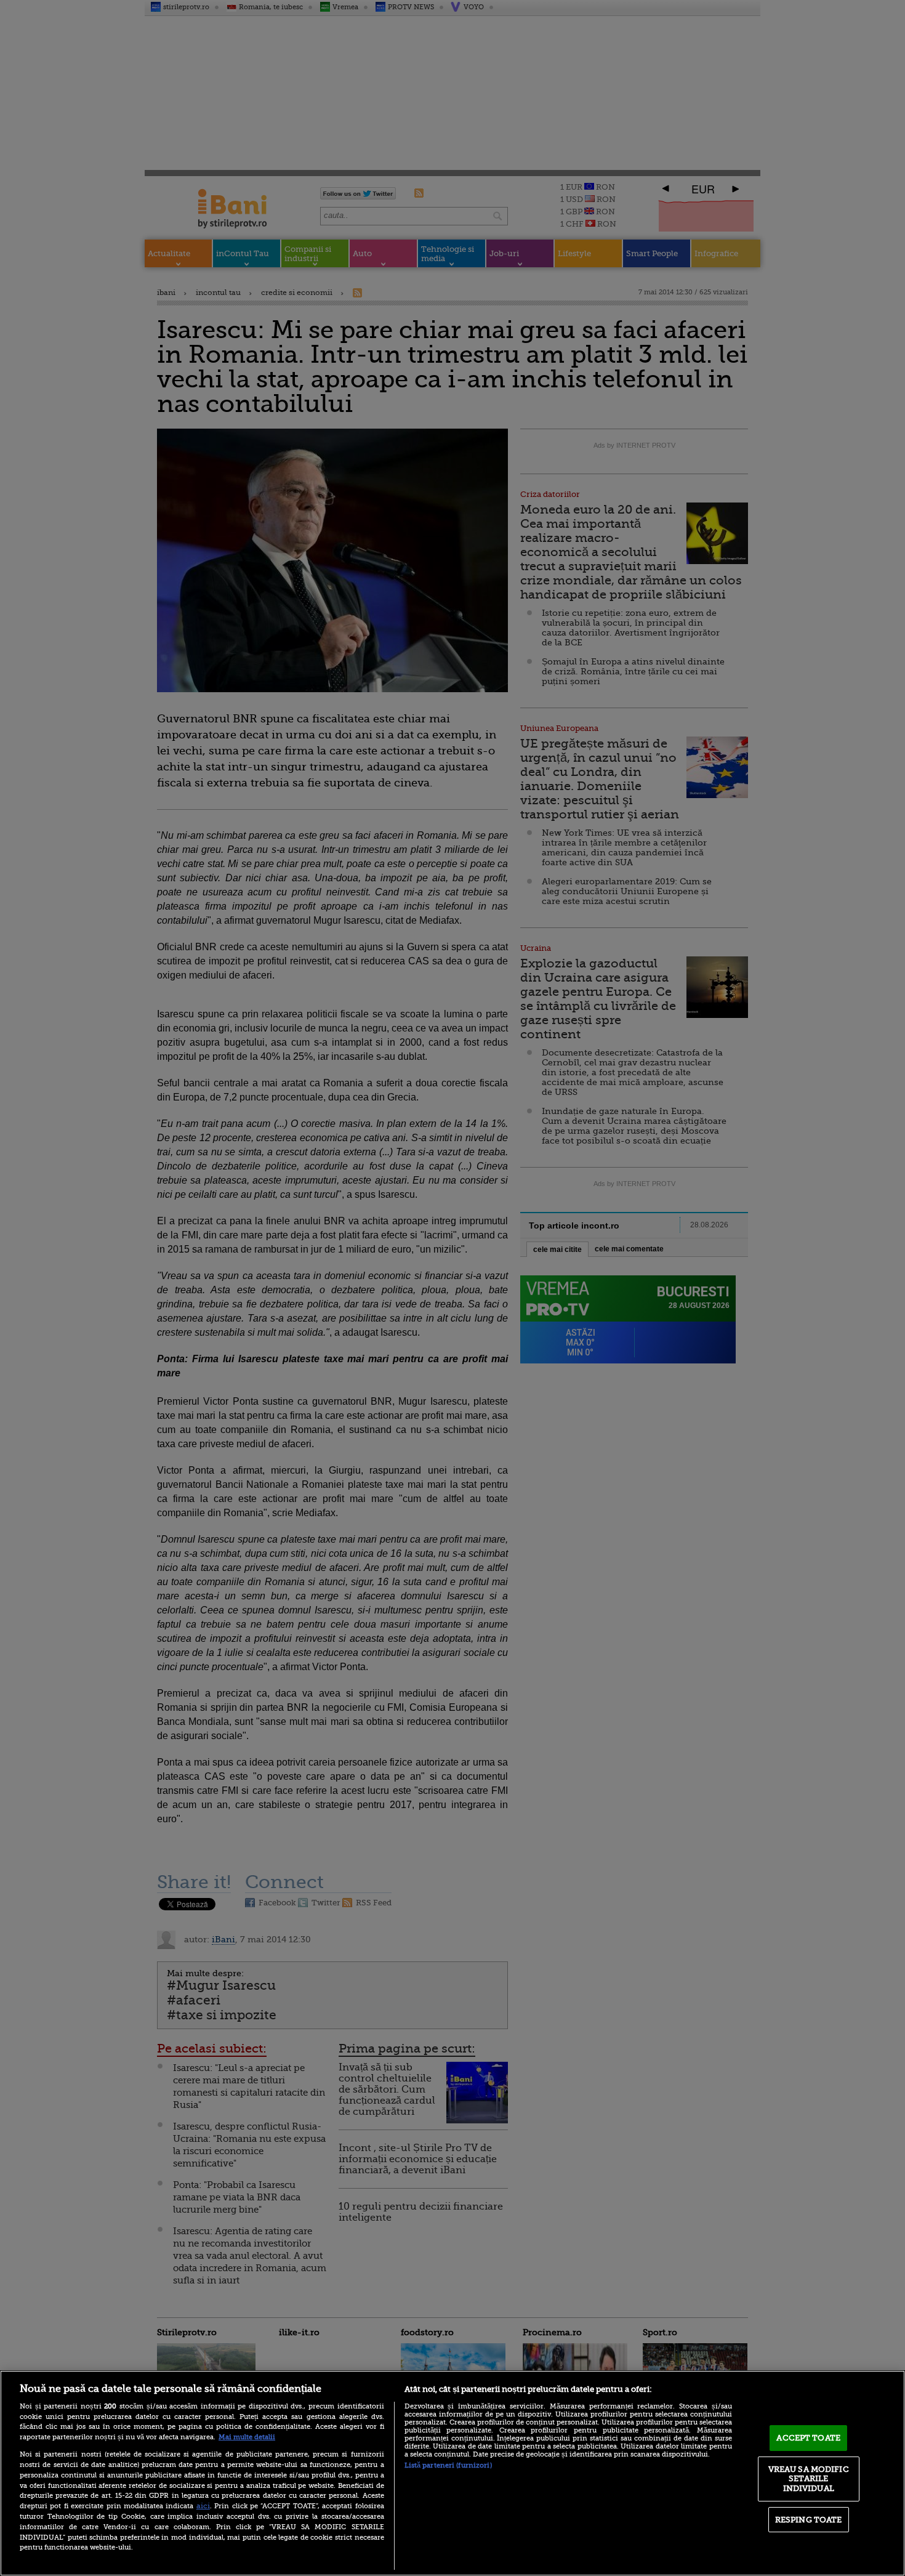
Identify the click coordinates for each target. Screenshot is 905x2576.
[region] (452, 2473)
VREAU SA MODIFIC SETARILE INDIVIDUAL (809, 2479)
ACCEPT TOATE (808, 2438)
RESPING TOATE (809, 2520)
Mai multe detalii (247, 2437)
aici (203, 2506)
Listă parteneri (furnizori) (448, 2465)
